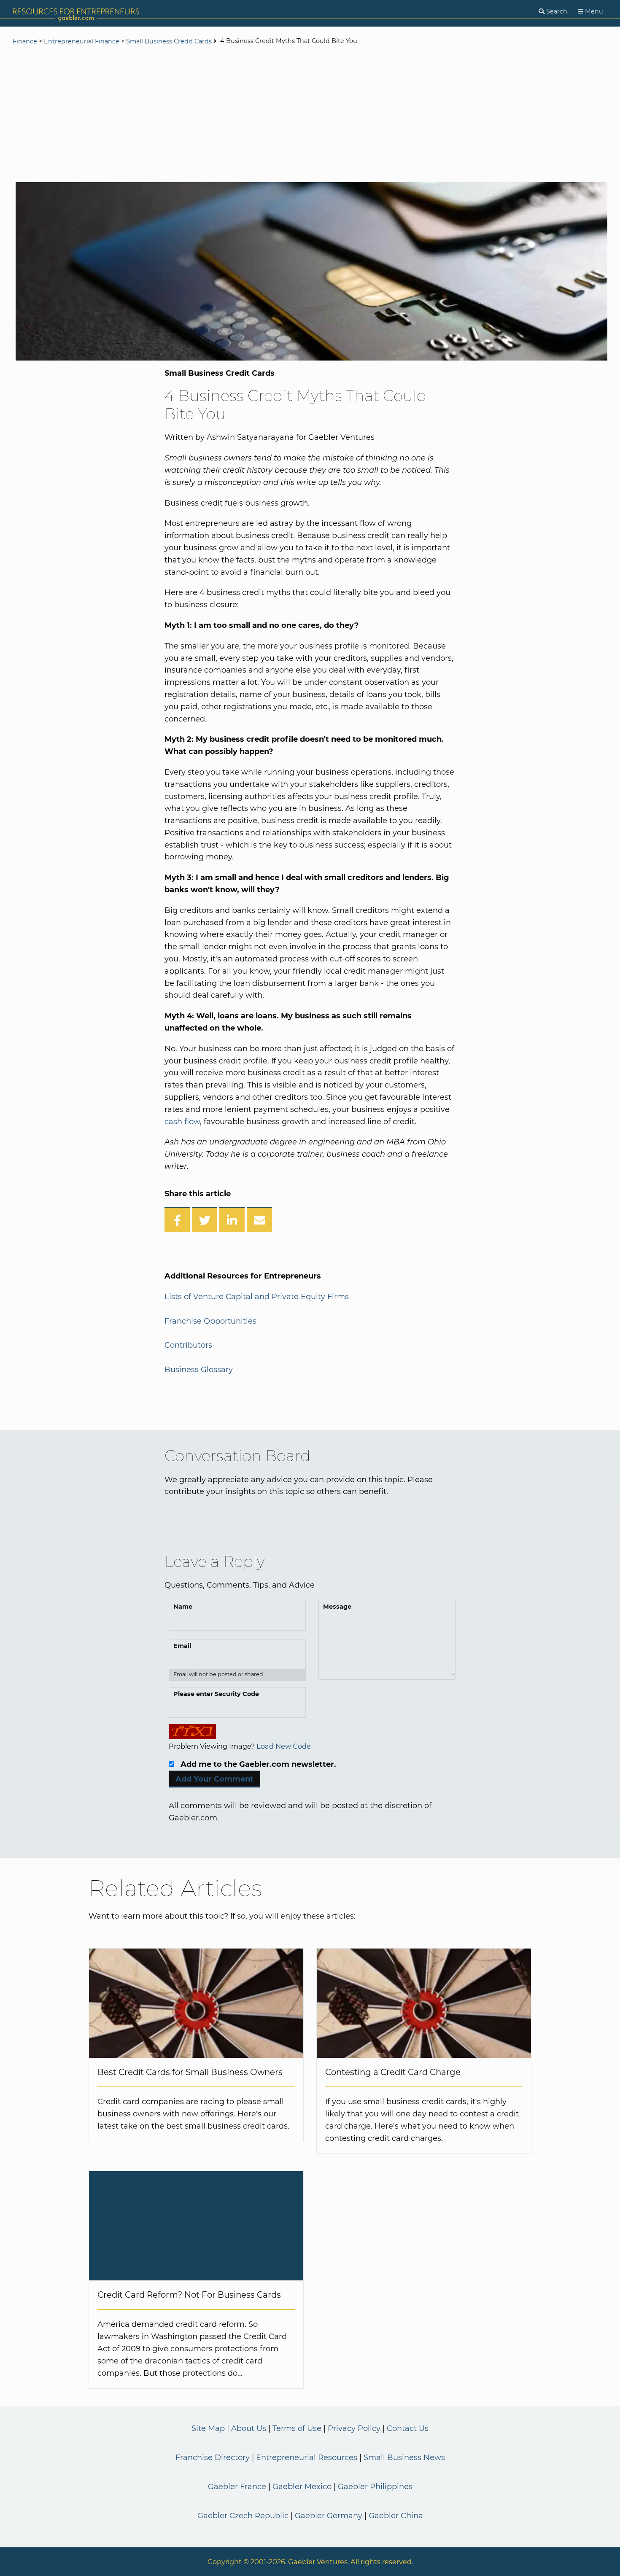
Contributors (188, 1345)
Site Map (208, 2428)
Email (182, 1646)
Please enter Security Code (216, 1694)
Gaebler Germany (329, 2516)
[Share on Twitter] (205, 1219)
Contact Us (408, 2428)
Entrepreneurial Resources (307, 2458)
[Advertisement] (310, 115)
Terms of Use (297, 2428)
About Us (249, 2428)
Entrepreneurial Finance (82, 41)
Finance (25, 41)
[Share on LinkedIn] (232, 1219)
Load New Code (284, 1746)
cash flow (182, 1122)
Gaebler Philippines (375, 2487)
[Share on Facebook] (177, 1219)
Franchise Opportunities (210, 1321)
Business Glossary (199, 1370)
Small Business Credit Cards (169, 41)
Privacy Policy (354, 2428)
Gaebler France (237, 2487)
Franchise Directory (213, 2458)
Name (183, 1607)
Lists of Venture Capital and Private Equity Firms (257, 1297)
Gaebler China (396, 2516)
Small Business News (404, 2458)
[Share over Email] (259, 1219)
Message (337, 1607)
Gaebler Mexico (302, 2487)
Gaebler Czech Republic (243, 2516)
